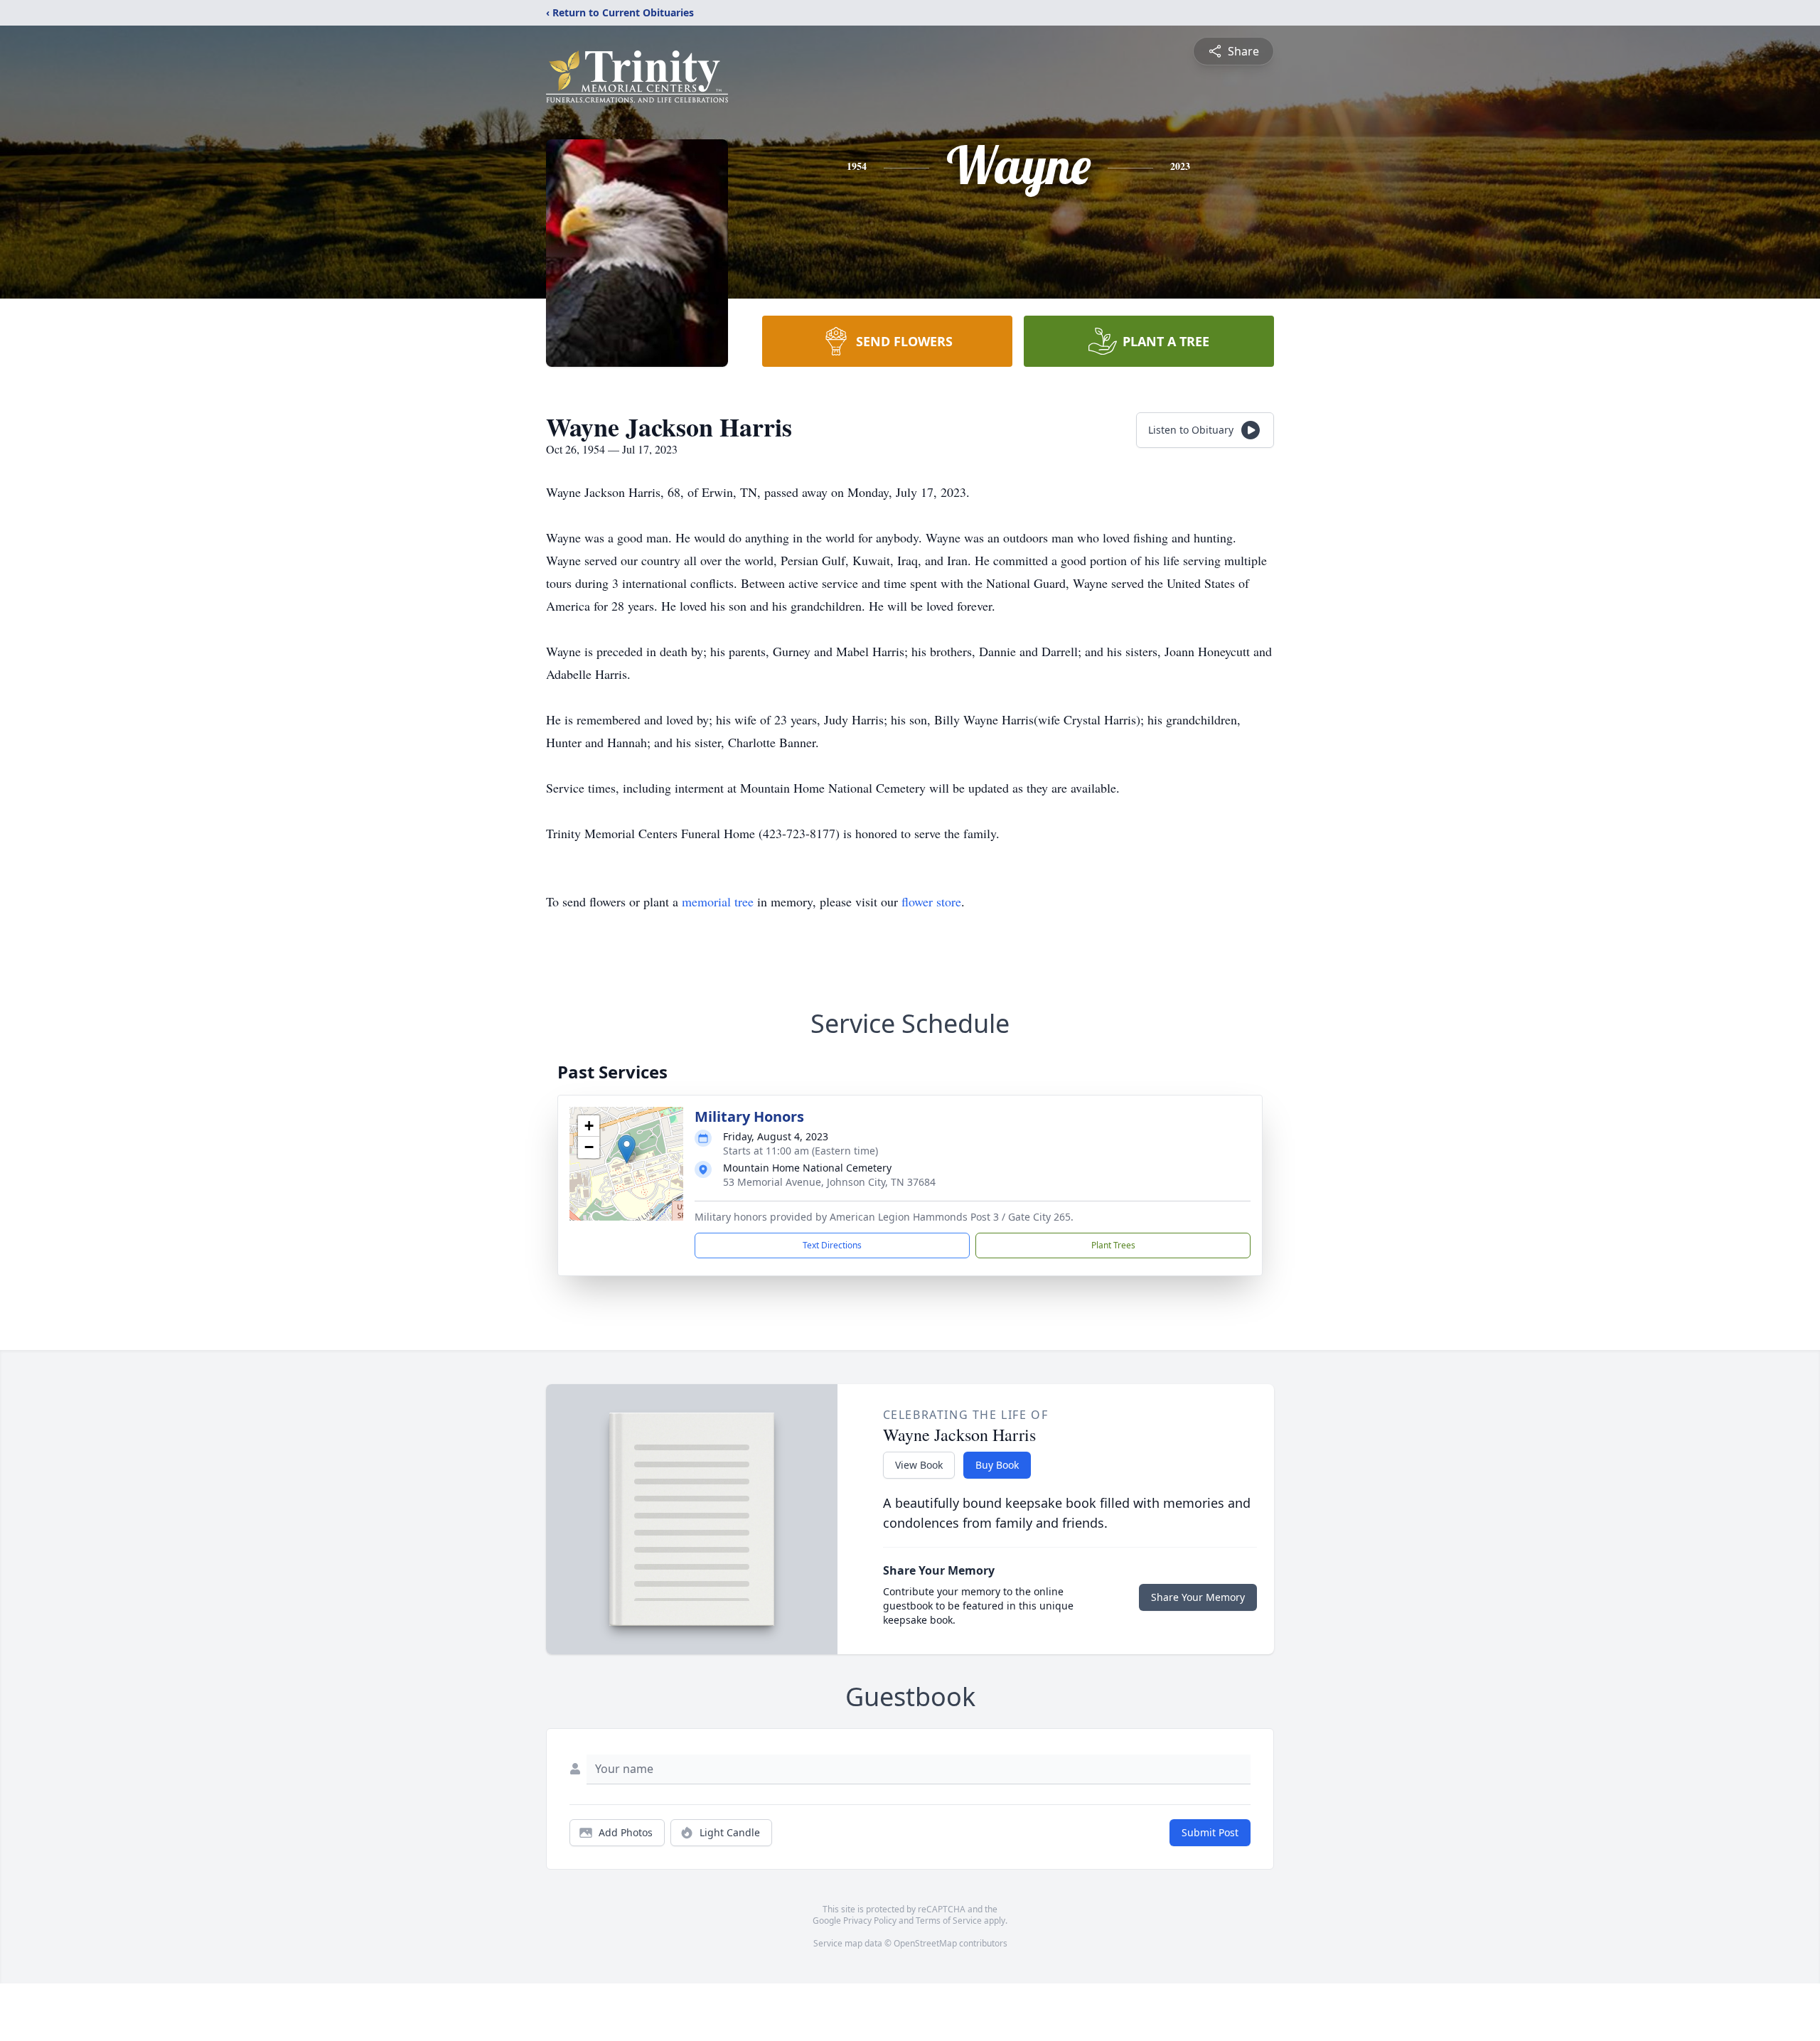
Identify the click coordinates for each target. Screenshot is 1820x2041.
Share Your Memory (1198, 1597)
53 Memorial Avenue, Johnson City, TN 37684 (829, 1182)
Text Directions (832, 1245)
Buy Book (997, 1465)
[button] (627, 1149)
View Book (919, 1465)
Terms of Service (949, 1921)
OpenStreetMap (925, 1943)
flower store (931, 901)
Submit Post (1210, 1832)
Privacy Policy (870, 1921)
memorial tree (718, 901)
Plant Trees (1113, 1245)
